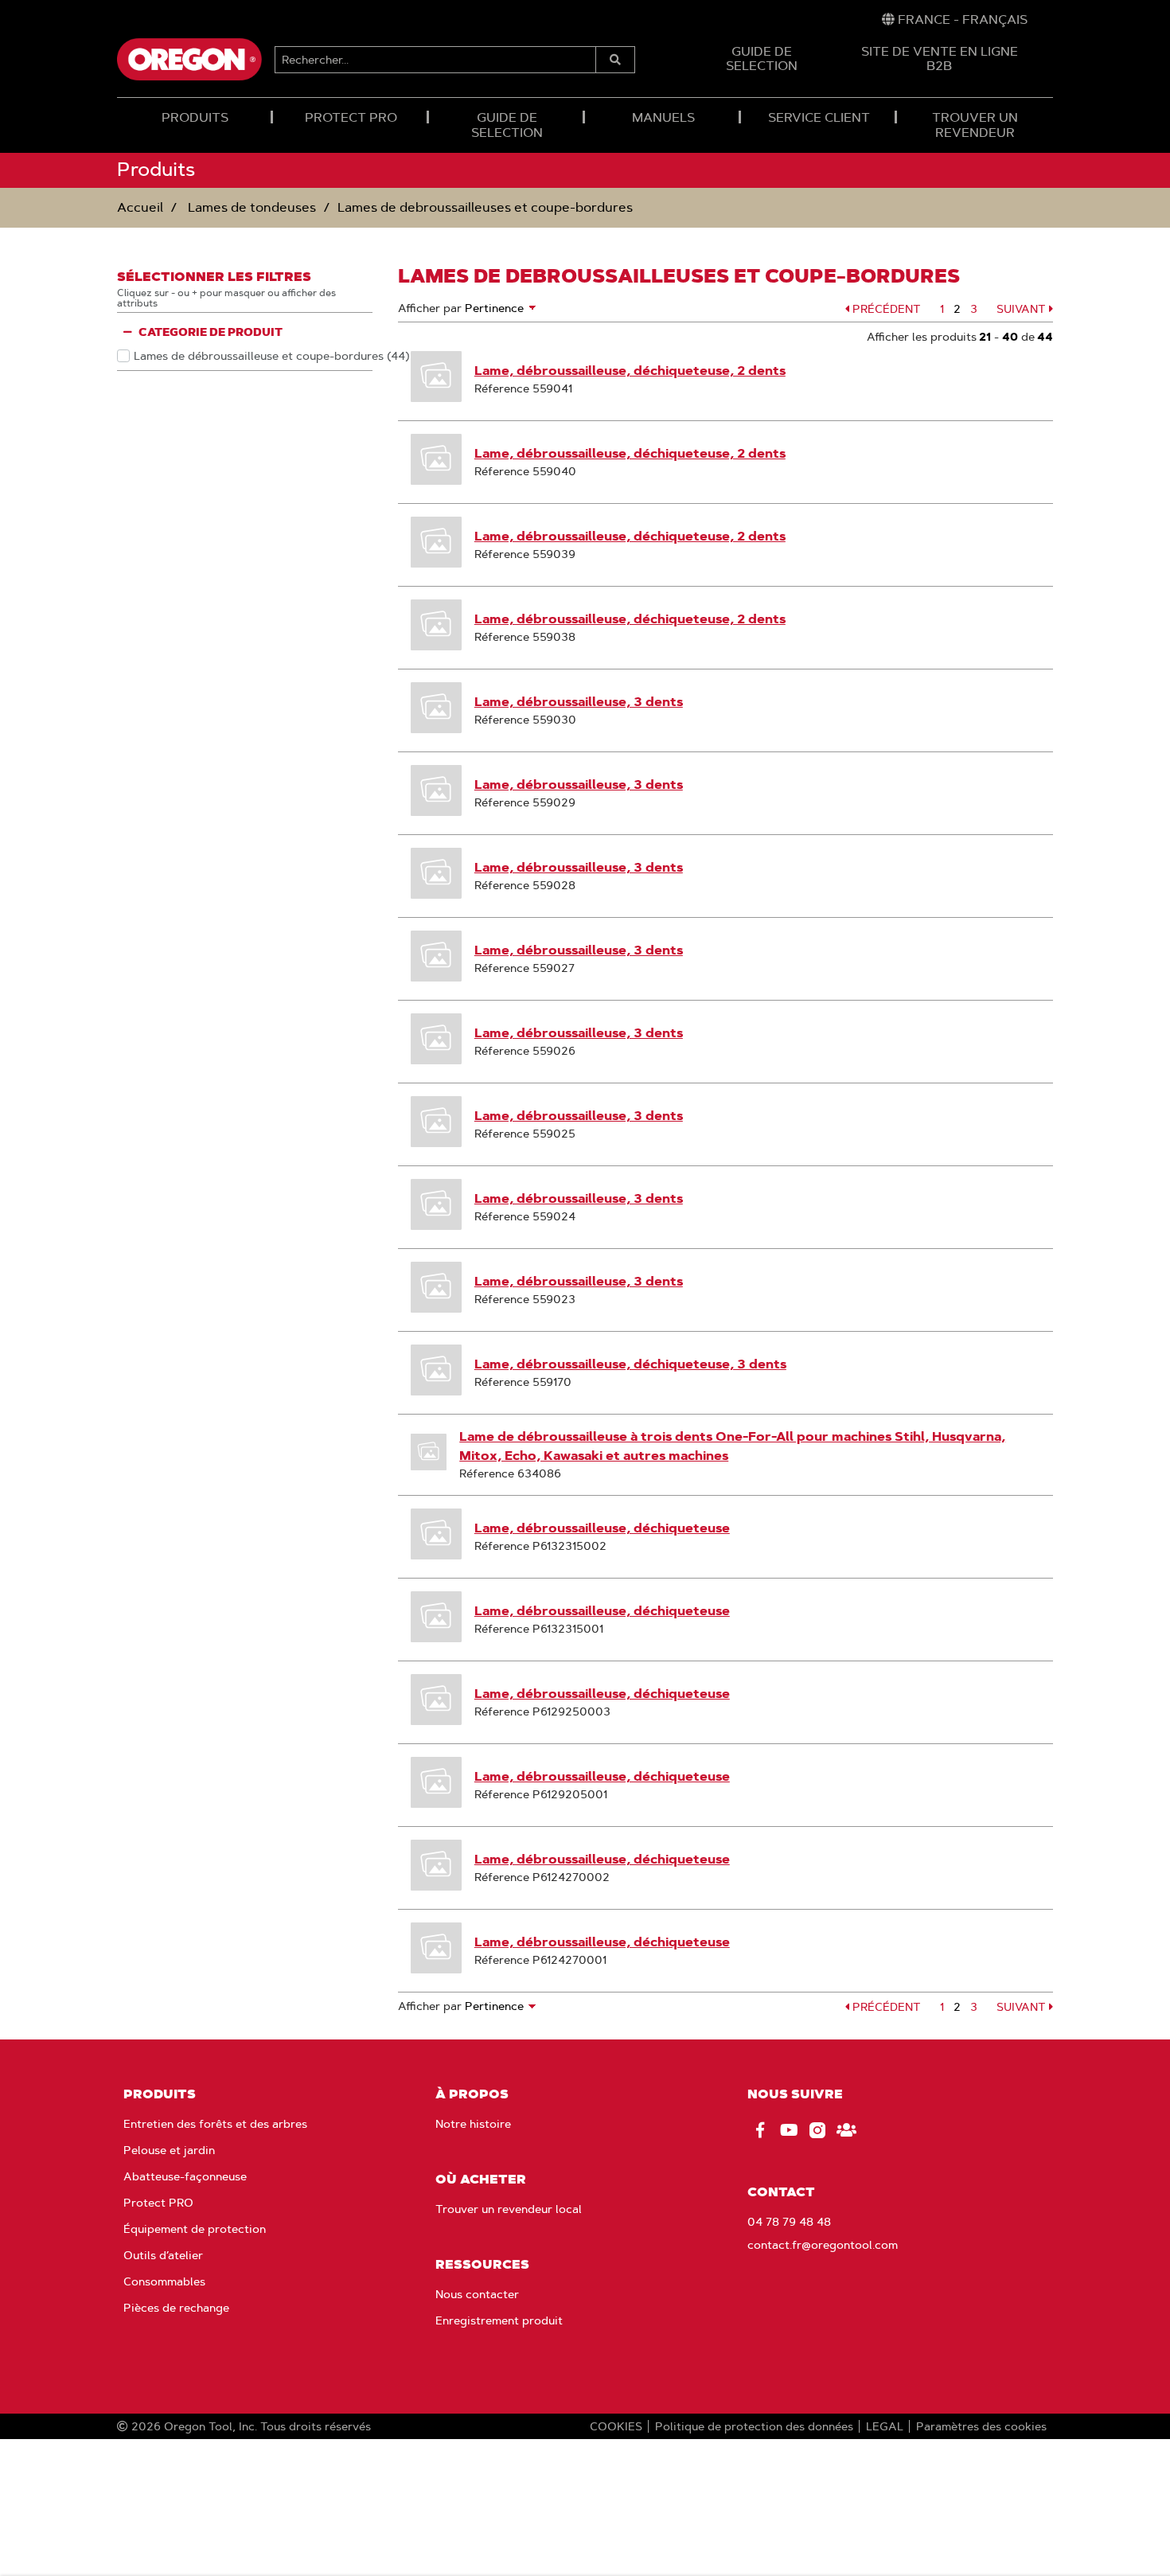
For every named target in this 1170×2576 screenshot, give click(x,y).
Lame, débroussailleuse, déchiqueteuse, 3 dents (630, 1364)
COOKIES (616, 2426)
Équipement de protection (195, 2229)
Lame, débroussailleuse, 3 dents (579, 702)
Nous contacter (477, 2294)
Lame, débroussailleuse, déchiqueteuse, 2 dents (630, 371)
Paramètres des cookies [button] (981, 2426)
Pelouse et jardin (169, 2150)
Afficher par (430, 308)
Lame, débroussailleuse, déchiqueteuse (602, 1528)
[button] (883, 309)
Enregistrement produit (499, 2320)
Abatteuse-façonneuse (185, 2176)
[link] (955, 20)
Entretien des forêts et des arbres (215, 2124)
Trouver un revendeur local (509, 2209)
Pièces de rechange (176, 2308)
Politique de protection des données (754, 2426)
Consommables (164, 2281)
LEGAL (885, 2426)
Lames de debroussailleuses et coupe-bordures (485, 207)
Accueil (140, 207)
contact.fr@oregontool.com (823, 2245)
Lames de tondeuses (250, 207)
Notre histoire (473, 2124)
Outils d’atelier (163, 2255)
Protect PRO (158, 2203)
